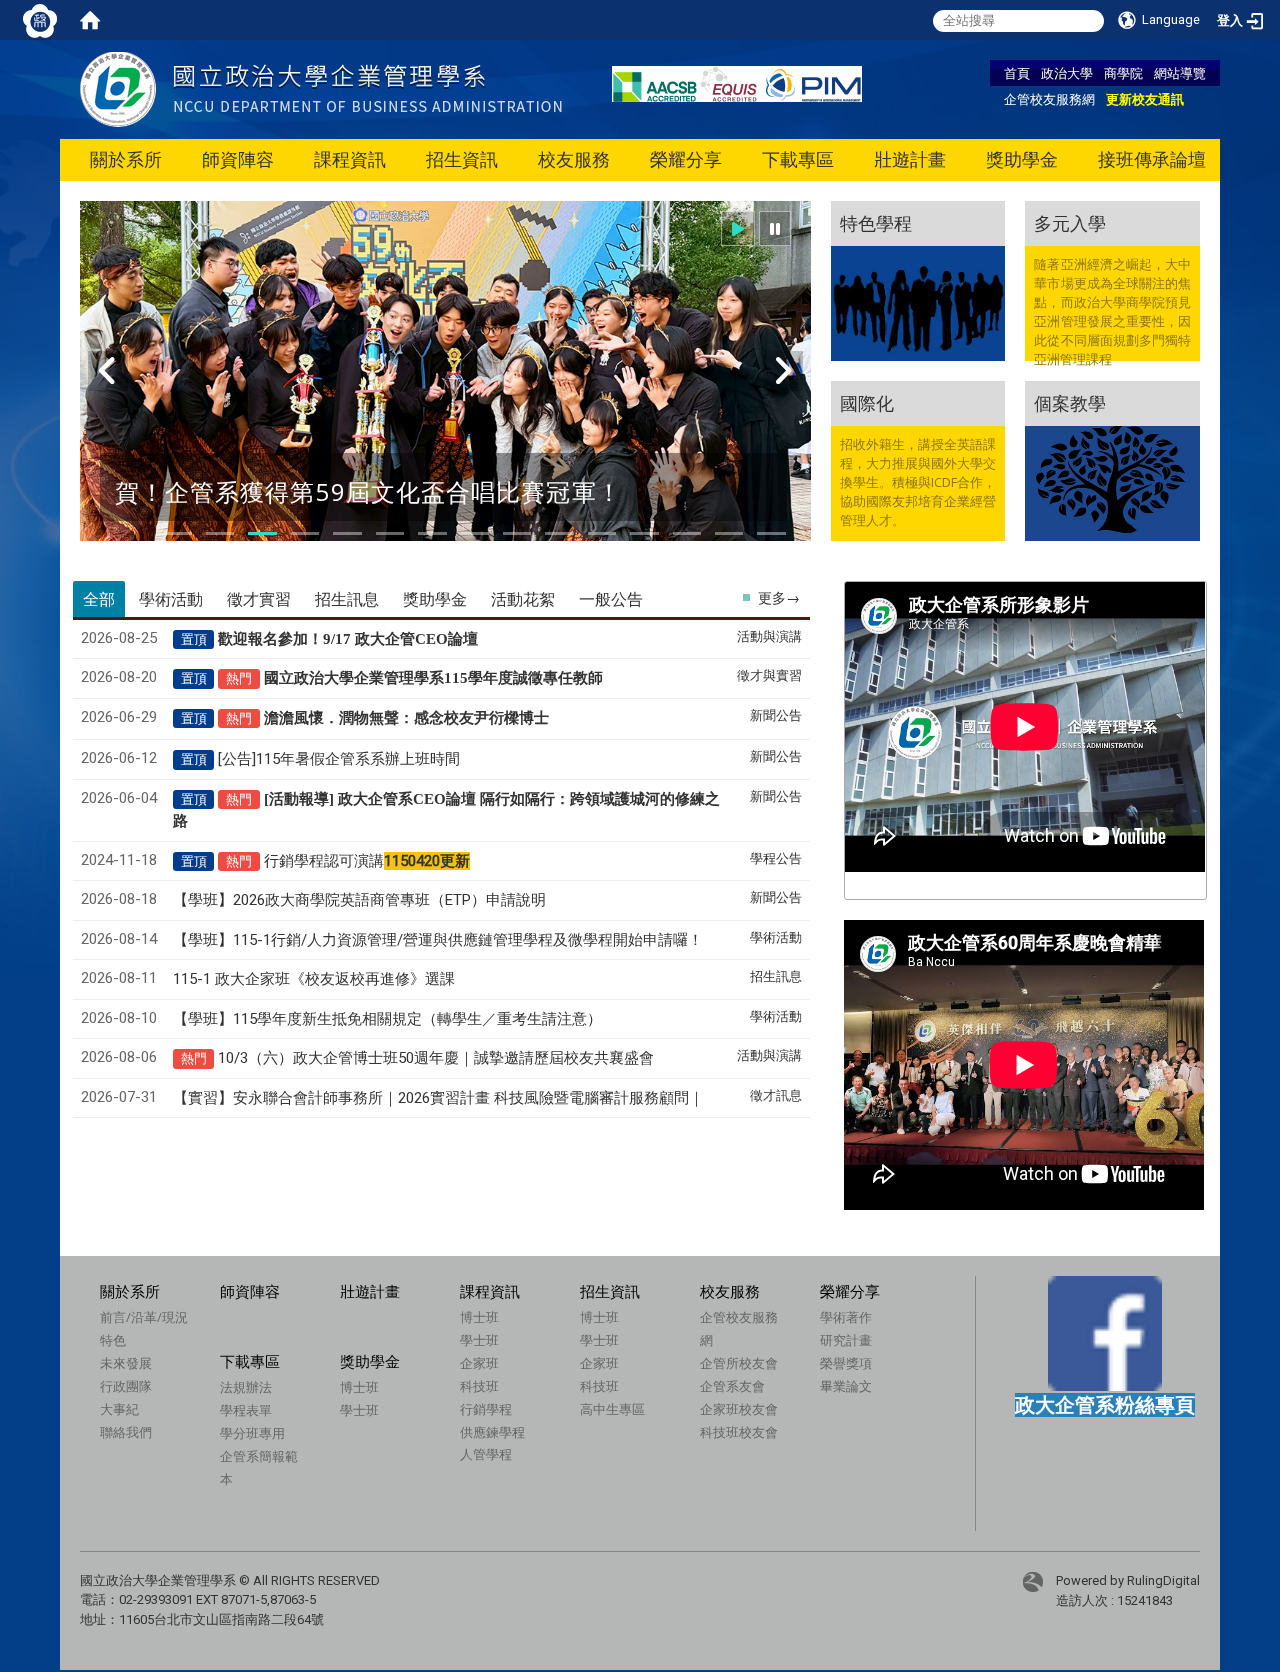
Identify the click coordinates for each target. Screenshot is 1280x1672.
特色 (113, 1340)
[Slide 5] (347, 533)
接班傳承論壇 (1152, 159)
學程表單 (246, 1410)
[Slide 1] (178, 533)
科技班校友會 (739, 1432)
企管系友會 (732, 1386)
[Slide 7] (432, 533)
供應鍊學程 (492, 1432)
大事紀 (119, 1409)
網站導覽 (1180, 73)
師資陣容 (238, 159)
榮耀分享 (686, 159)
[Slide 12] (644, 533)
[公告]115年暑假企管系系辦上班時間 (339, 759)
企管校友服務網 (1049, 99)
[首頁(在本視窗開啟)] (90, 20)
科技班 (479, 1386)
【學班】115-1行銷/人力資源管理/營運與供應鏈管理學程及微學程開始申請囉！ (438, 940)
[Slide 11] (602, 533)
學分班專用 (252, 1433)
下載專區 (798, 159)
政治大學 (1067, 73)
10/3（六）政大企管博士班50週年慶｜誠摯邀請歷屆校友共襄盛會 (436, 1058)
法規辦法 (246, 1387)
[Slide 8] (475, 533)
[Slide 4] (305, 533)
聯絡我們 (126, 1432)
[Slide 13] (687, 533)
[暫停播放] (775, 228)
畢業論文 (846, 1386)
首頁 (1017, 73)
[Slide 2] (220, 533)
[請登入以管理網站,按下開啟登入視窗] (40, 20)
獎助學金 (1022, 159)
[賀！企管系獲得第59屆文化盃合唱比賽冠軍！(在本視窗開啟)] (445, 383)
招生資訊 (462, 159)
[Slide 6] (390, 533)
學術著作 (846, 1317)
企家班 (479, 1363)
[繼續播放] (738, 228)
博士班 (479, 1317)
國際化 (867, 403)
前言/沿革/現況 (144, 1317)
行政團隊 (126, 1386)
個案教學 (1070, 403)
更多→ (779, 598)
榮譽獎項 (846, 1363)
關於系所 (126, 159)
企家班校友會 (739, 1409)
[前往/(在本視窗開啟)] (321, 88)
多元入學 (1070, 223)
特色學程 (876, 223)
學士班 (479, 1340)
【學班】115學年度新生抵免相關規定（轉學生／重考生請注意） (387, 1019)
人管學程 (486, 1454)
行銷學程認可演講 (367, 861)
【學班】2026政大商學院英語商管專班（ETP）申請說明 (359, 900)
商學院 (1123, 73)
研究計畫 (846, 1340)
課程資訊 (350, 159)
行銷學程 (486, 1409)
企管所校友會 (739, 1363)
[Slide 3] (262, 533)
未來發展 (126, 1363)
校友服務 (574, 159)
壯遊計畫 (910, 159)
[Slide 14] (729, 533)
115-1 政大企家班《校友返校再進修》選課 (314, 979)
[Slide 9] (517, 533)
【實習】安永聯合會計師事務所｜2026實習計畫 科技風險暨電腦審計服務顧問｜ (438, 1098)
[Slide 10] (559, 533)
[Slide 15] (771, 533)
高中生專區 (612, 1409)
